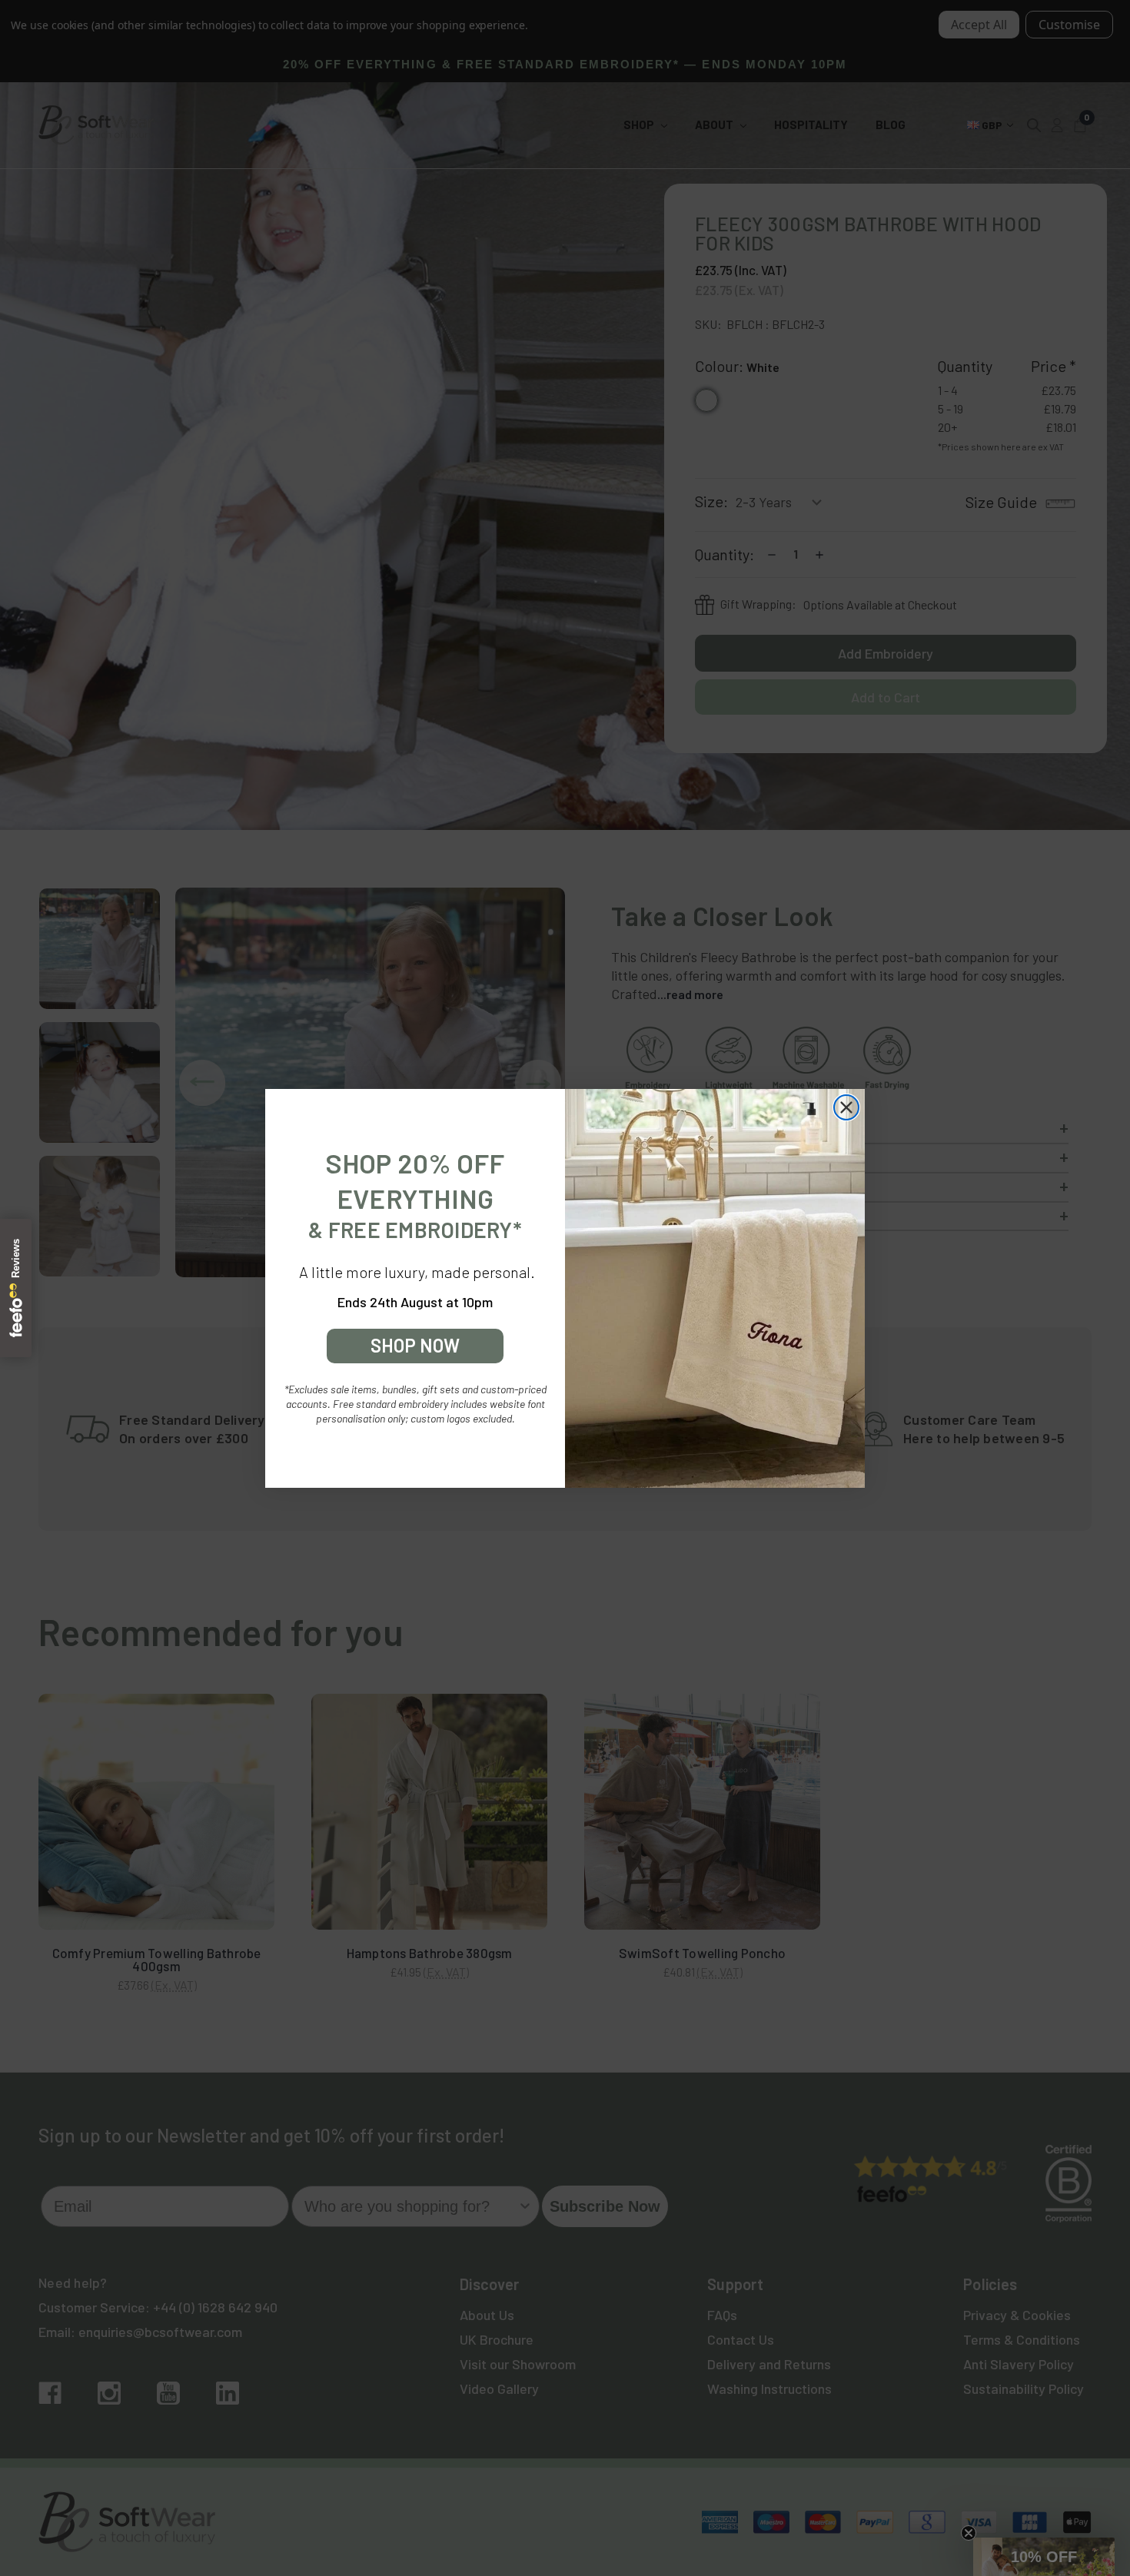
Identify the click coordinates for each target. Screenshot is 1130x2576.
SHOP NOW (415, 1345)
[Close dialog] (846, 1107)
